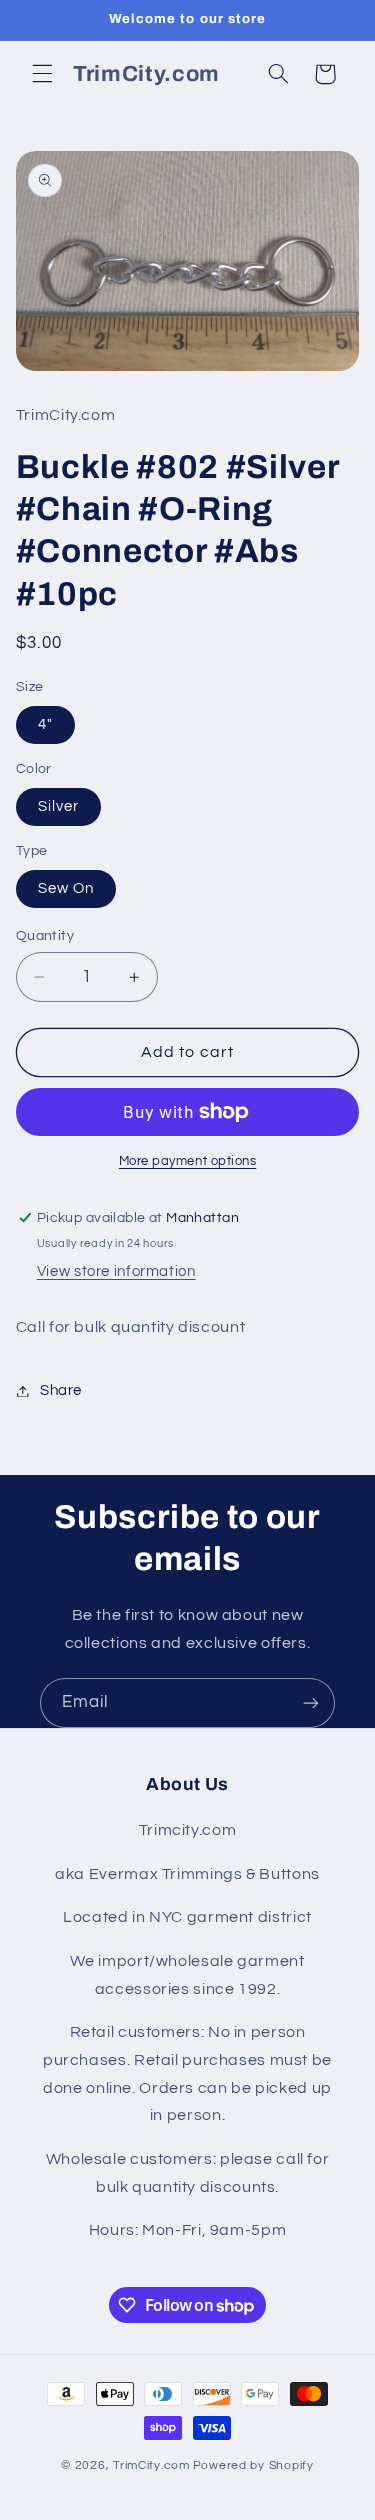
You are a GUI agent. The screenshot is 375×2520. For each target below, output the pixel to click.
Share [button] (61, 1390)
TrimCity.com (151, 2465)
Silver (58, 806)
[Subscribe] (311, 1702)
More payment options (188, 1161)
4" (45, 724)
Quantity (45, 936)
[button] (42, 74)
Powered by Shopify (253, 2465)
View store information (116, 1271)
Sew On (66, 888)
